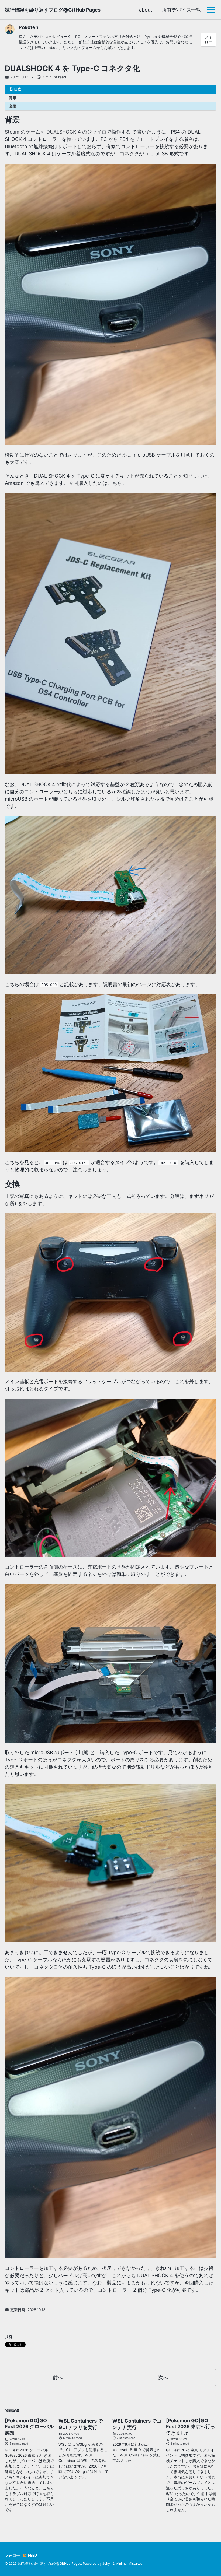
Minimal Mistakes (129, 2563)
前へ (58, 2377)
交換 (13, 106)
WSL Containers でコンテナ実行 (137, 2424)
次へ (163, 2377)
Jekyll (107, 2563)
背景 (13, 98)
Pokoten (28, 27)
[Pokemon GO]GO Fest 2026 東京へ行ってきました (191, 2427)
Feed (32, 2555)
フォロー (208, 40)
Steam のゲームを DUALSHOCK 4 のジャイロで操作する (68, 132)
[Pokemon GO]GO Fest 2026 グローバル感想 (29, 2427)
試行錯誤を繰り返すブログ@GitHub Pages (53, 10)
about (146, 10)
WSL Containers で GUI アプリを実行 (81, 2424)
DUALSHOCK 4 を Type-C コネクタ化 (72, 68)
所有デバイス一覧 (181, 10)
